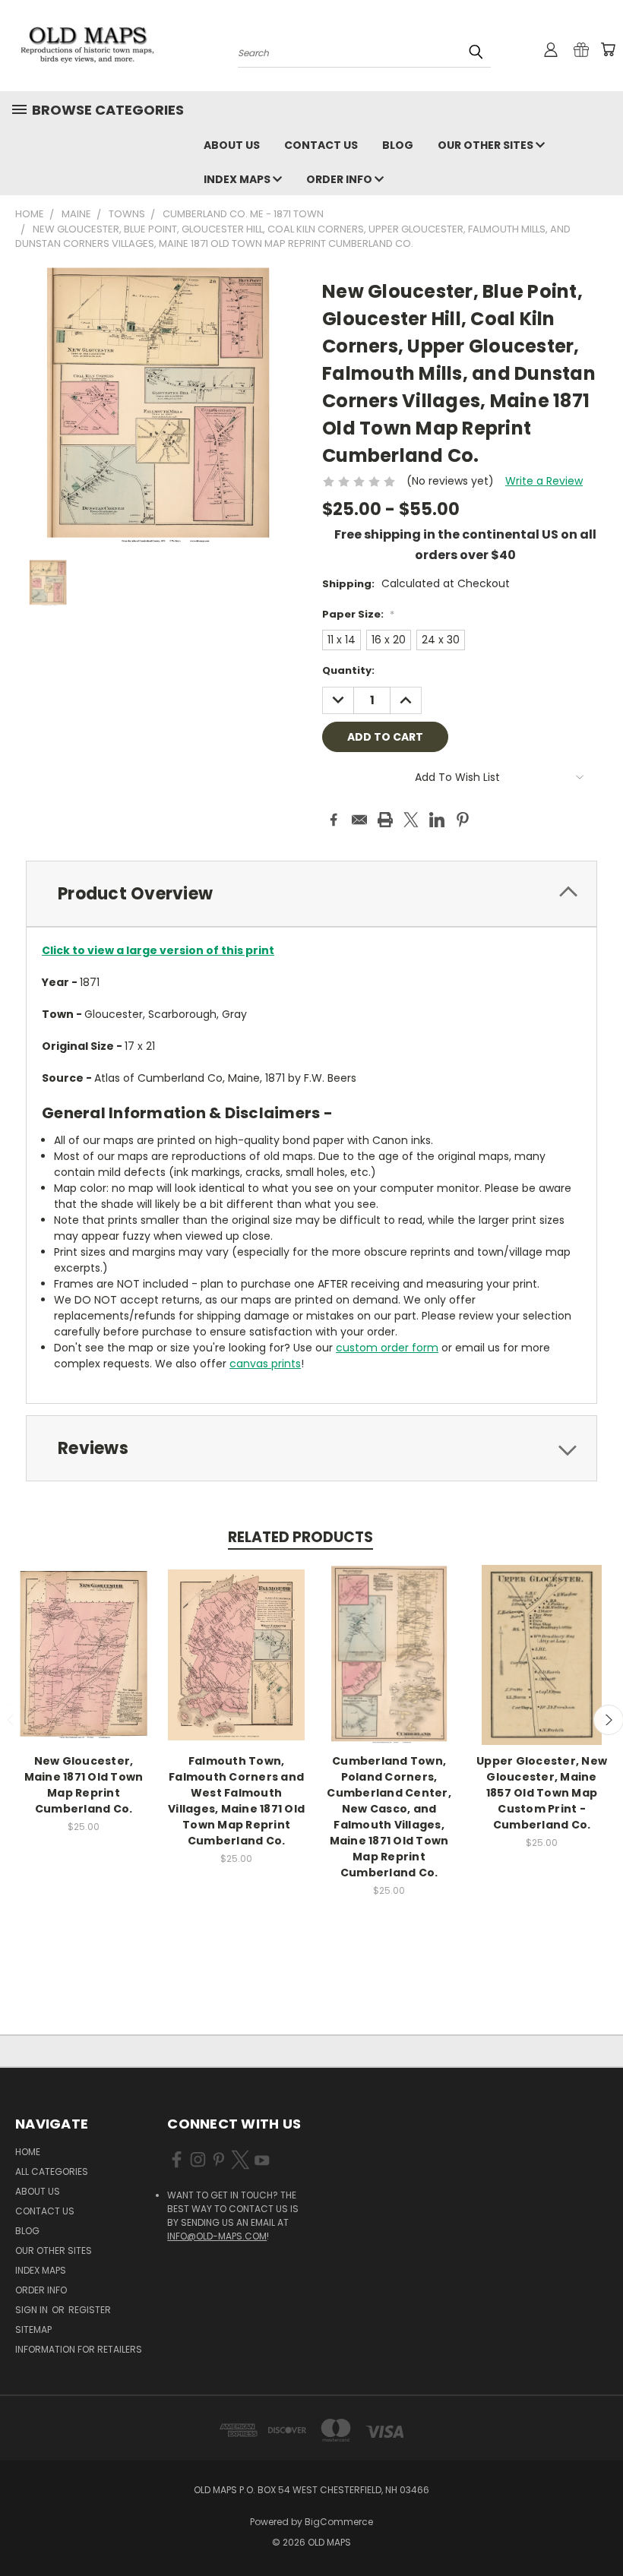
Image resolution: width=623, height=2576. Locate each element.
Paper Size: (358, 614)
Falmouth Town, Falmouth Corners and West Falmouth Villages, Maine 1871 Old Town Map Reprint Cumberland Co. (236, 1801)
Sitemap (33, 2329)
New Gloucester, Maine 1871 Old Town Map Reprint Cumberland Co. (84, 1785)
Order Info (340, 179)
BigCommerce (339, 2522)
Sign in (33, 2310)
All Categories (52, 2171)
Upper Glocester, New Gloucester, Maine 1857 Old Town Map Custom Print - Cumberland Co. (542, 1793)
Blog (398, 145)
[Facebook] (334, 820)
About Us (232, 145)
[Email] (359, 820)
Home (28, 2152)
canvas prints (265, 1364)
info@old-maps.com (217, 2236)
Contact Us (321, 145)
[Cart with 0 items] (608, 49)
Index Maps (238, 179)
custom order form (387, 1348)
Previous (600, 2529)
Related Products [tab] (300, 1537)
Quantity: (348, 670)
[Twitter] (411, 820)
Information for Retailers (79, 2349)
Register (90, 2310)
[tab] (311, 894)
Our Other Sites (487, 145)
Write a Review (544, 481)
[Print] (385, 820)
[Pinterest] (463, 820)
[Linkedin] (437, 820)
